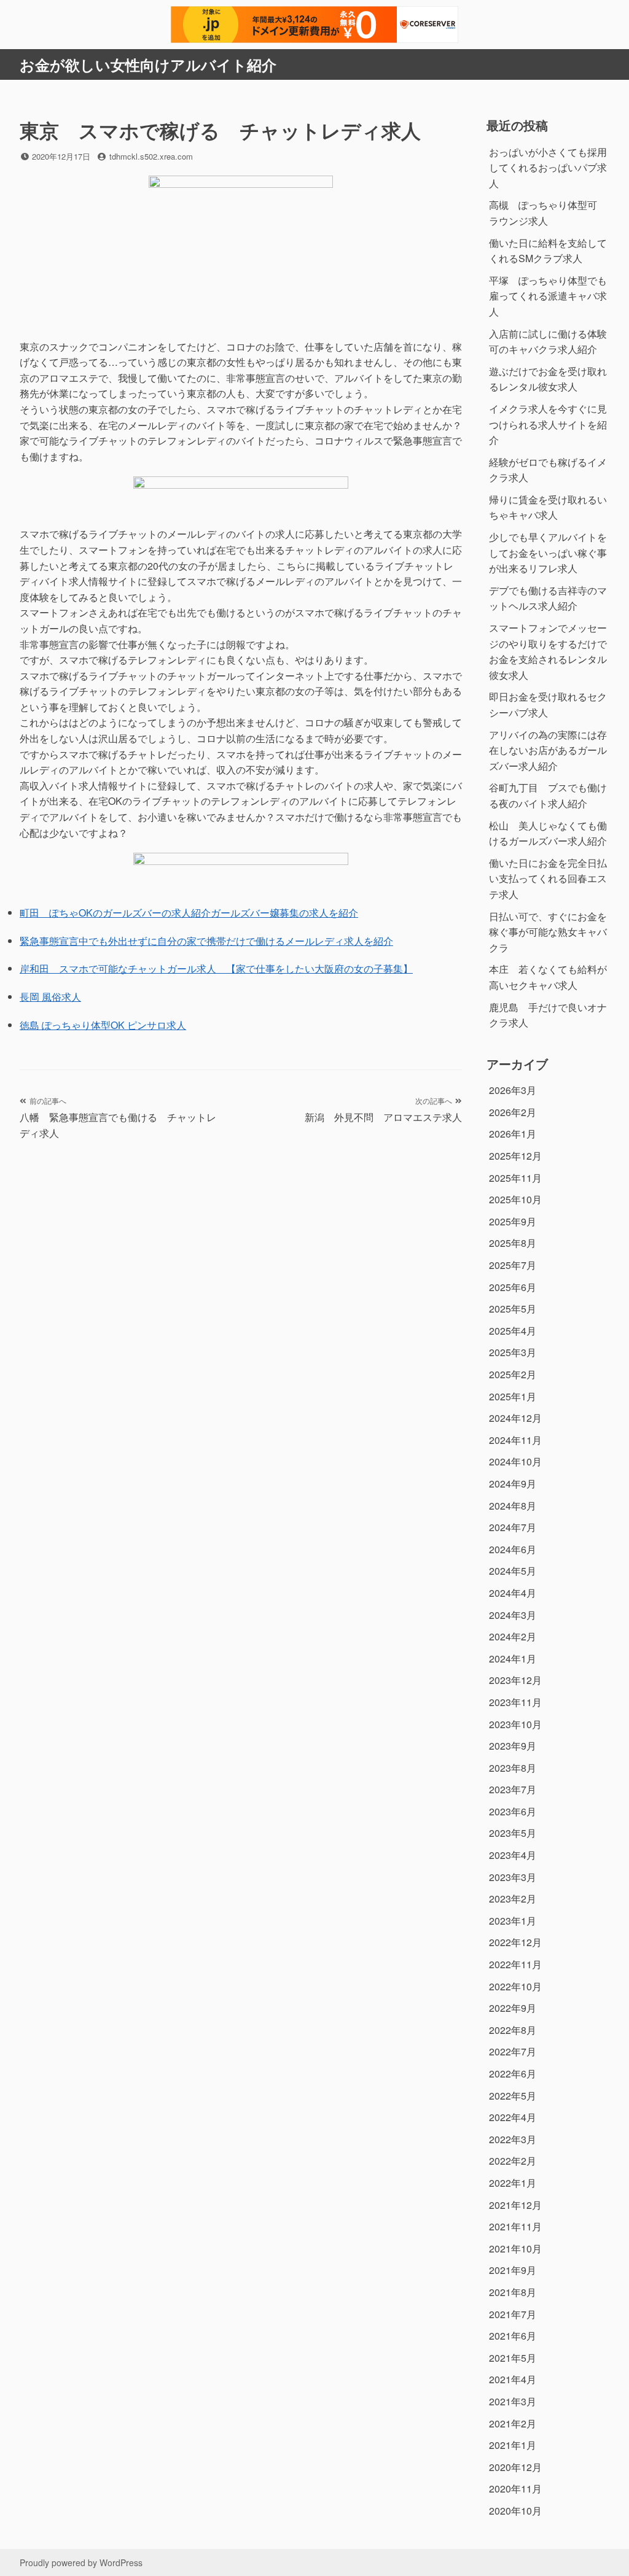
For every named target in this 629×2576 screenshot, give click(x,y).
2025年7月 (513, 1265)
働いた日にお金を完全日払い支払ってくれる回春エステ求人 (548, 879)
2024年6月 (513, 1549)
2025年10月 (515, 1199)
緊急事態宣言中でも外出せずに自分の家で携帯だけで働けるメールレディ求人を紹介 (206, 941)
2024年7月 (513, 1527)
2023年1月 (513, 1921)
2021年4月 (513, 2379)
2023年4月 (513, 1855)
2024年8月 (513, 1506)
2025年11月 (515, 1178)
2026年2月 (513, 1112)
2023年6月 (513, 1811)
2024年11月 (515, 1440)
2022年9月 (513, 2008)
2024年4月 (513, 1593)
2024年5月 (513, 1571)
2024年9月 (513, 1484)
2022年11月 (515, 1964)
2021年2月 (513, 2423)
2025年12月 (515, 1156)
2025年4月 (513, 1331)
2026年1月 (513, 1134)
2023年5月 (513, 1833)
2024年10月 (515, 1461)
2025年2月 (513, 1374)
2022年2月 (513, 2161)
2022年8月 (513, 2030)
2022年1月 (513, 2183)
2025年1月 (513, 1396)
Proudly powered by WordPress (81, 2562)
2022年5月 (513, 2096)
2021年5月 (513, 2358)
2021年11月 (515, 2226)
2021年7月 (513, 2314)
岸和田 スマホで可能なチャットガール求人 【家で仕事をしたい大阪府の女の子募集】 (216, 968)
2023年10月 (515, 1724)
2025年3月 (513, 1352)
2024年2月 (513, 1636)
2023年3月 (513, 1877)
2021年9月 (513, 2270)
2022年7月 (513, 2051)
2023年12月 (515, 1680)
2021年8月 (513, 2292)
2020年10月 (515, 2511)
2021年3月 (513, 2401)
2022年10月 (515, 1986)
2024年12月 (515, 1418)
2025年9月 (513, 1221)
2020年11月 (515, 2489)
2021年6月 (513, 2336)
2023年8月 (513, 1768)
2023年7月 (513, 1789)
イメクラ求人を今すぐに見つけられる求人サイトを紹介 (548, 424)
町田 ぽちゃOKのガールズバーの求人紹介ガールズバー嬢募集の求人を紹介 (189, 913)
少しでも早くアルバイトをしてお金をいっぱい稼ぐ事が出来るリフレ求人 (548, 553)
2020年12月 (515, 2467)
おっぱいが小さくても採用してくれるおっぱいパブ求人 (548, 168)
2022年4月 (513, 2117)
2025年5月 (513, 1309)
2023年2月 (513, 1899)
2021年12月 (515, 2205)
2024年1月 (513, 1658)
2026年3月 (513, 1090)
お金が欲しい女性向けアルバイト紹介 (148, 64)
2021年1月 (513, 2445)
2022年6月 (513, 2074)
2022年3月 (513, 2139)
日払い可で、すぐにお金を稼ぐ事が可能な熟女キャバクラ (548, 932)
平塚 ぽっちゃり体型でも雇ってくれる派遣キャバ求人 (548, 296)
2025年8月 (513, 1243)
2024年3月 (513, 1615)
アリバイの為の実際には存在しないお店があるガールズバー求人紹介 (548, 750)
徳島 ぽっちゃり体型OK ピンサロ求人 (103, 1025)
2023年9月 (513, 1746)
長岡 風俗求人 (50, 997)
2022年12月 (515, 1942)
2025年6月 (513, 1287)
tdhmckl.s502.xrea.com (151, 156)
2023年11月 (515, 1702)
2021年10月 (515, 2248)
